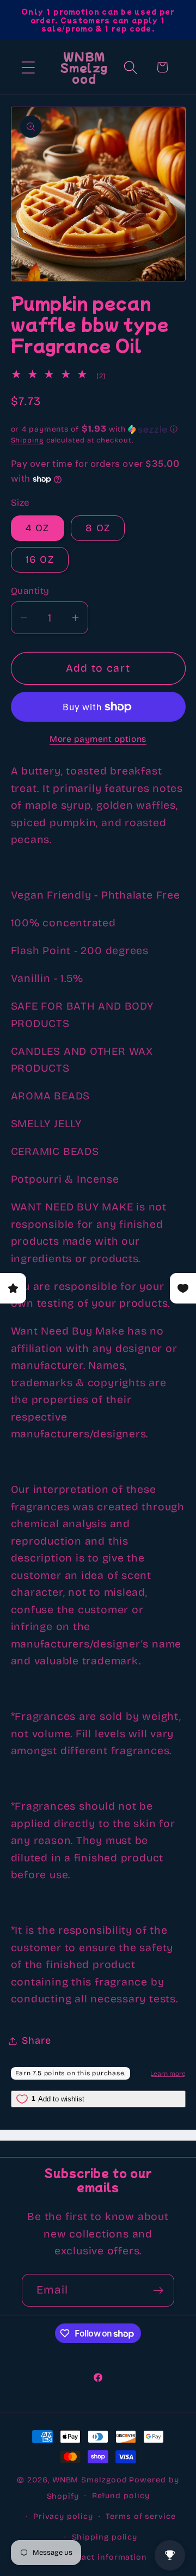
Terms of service (141, 2516)
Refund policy (121, 2496)
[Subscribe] (158, 2291)
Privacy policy (63, 2516)
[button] (28, 67)
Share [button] (36, 2040)
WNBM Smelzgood (90, 2480)
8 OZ (98, 528)
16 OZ (40, 560)
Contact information (105, 2557)
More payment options (98, 739)
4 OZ (38, 528)
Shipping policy (105, 2537)
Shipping (27, 440)
